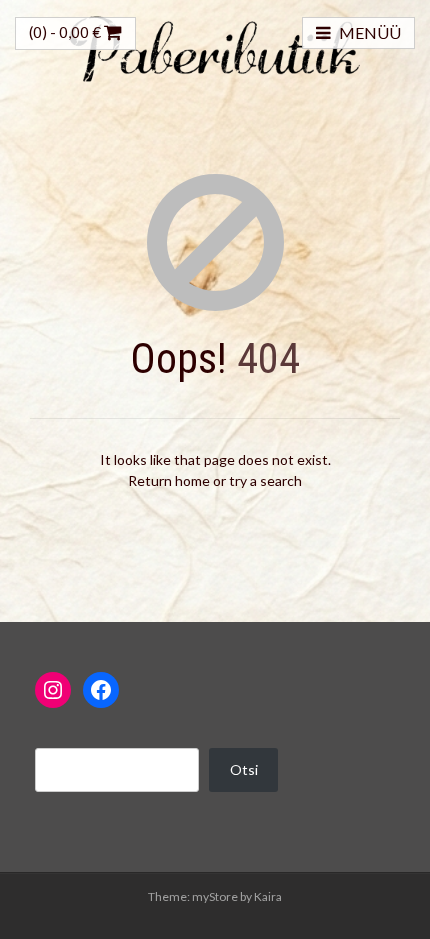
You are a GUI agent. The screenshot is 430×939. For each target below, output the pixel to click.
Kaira (268, 896)
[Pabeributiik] (215, 46)
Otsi (244, 769)
